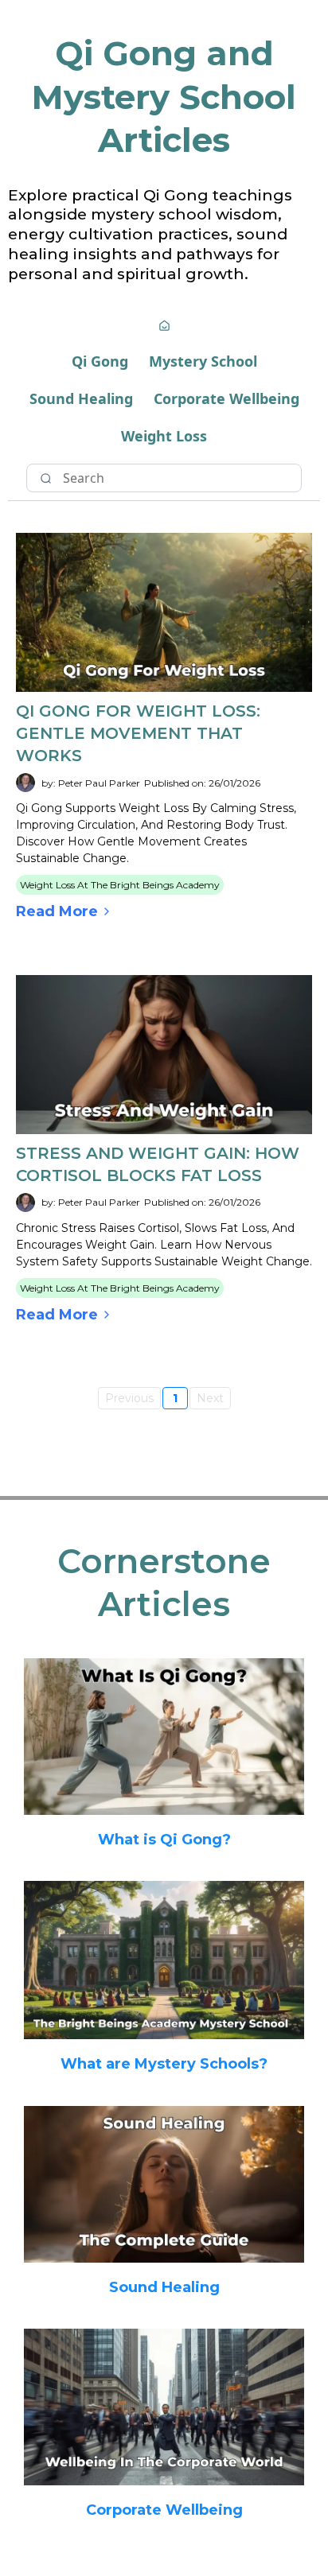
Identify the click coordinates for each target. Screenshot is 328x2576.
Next (210, 1398)
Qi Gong (100, 361)
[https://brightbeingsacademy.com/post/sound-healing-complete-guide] (164, 2184)
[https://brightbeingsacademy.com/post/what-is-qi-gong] (164, 1737)
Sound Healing (81, 398)
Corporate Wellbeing (226, 398)
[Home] (164, 327)
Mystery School (203, 361)
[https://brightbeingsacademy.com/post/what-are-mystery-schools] (164, 1960)
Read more (57, 911)
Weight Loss (164, 436)
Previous (129, 1398)
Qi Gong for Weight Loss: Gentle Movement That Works (138, 733)
